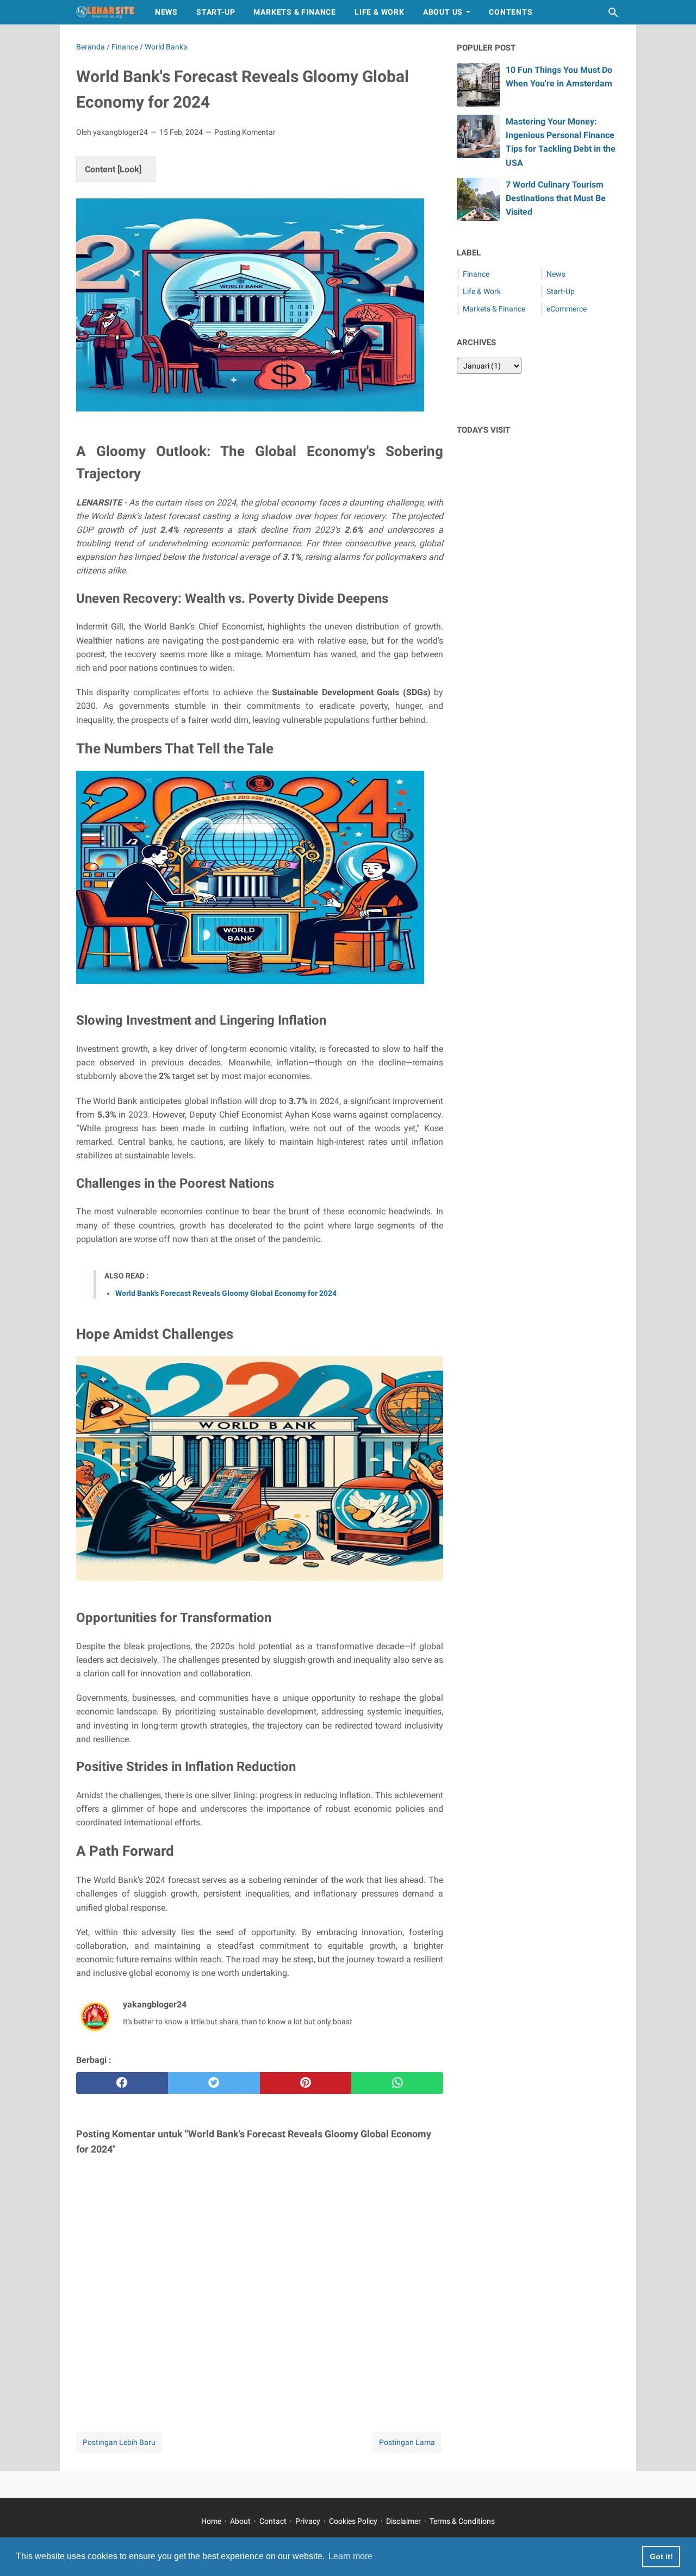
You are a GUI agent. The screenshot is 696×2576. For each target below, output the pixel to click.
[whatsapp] (397, 2083)
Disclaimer (403, 2521)
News (166, 12)
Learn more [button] (350, 2556)
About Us (443, 12)
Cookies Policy (353, 2521)
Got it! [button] (661, 2556)
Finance (476, 274)
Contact (273, 2521)
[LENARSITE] (105, 12)
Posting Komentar (245, 132)
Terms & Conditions (462, 2521)
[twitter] (214, 2083)
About (240, 2521)
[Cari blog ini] (613, 13)
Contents (511, 12)
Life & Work (380, 12)
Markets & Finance (295, 12)
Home (211, 2521)
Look (129, 169)
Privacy (308, 2521)
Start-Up (216, 12)
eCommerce (567, 309)
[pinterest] (306, 2083)
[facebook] (122, 2083)
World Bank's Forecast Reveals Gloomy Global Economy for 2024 (226, 1293)
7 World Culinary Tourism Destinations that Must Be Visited (556, 198)
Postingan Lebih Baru (119, 2442)
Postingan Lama (407, 2442)
